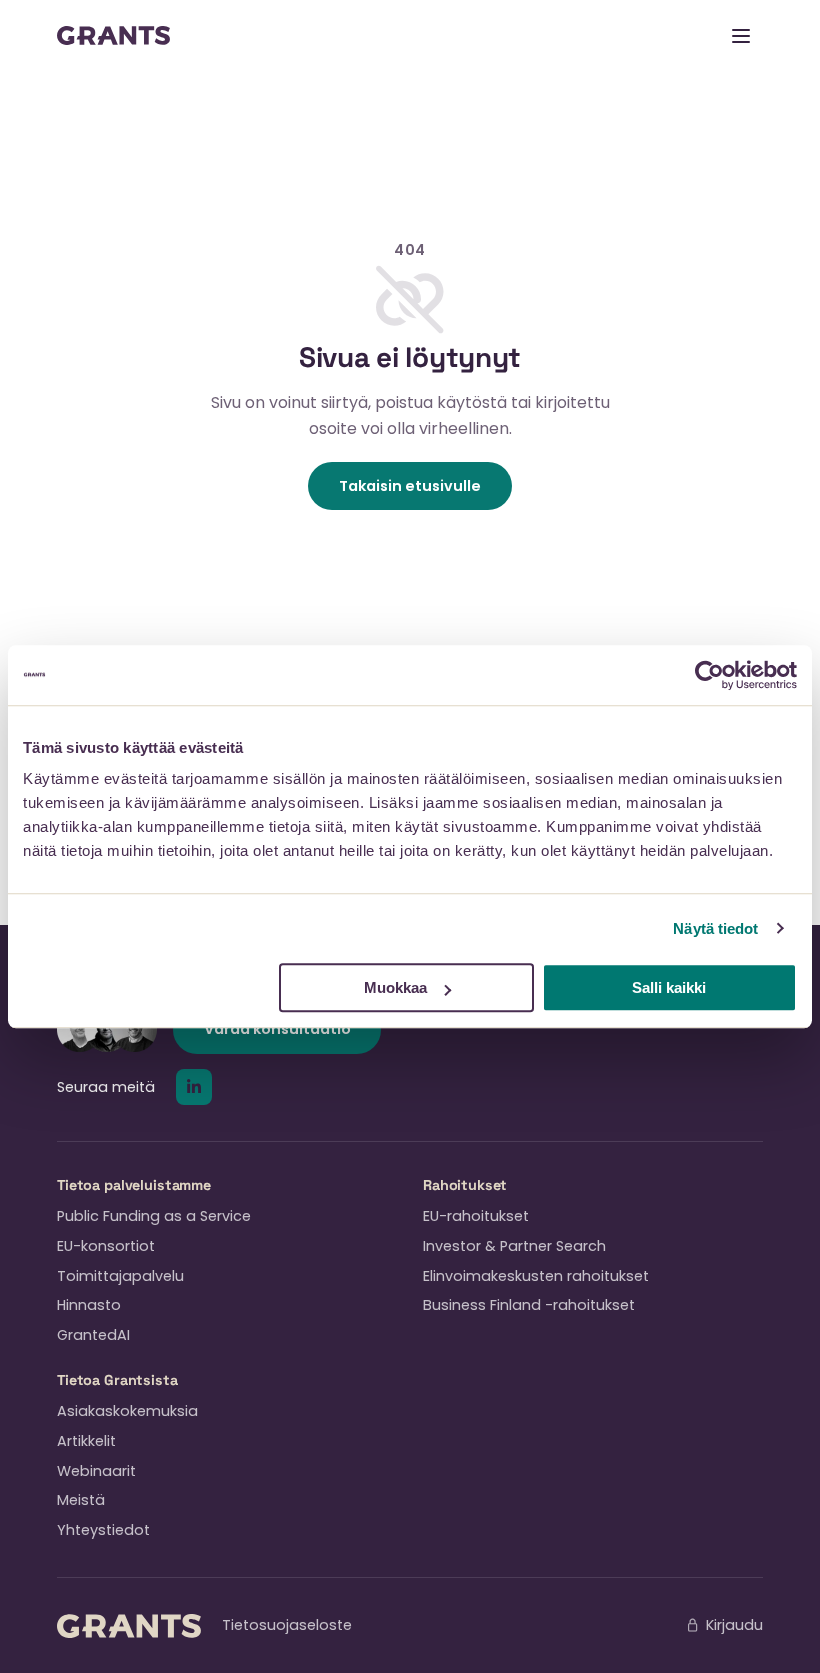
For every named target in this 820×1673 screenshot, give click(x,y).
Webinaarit (96, 1471)
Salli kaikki (669, 987)
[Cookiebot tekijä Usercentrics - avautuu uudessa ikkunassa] (709, 675)
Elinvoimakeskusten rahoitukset (536, 1276)
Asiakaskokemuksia (127, 1411)
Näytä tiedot (715, 928)
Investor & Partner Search (514, 1246)
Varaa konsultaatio (277, 1029)
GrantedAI (93, 1335)
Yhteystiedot (103, 1530)
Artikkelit (86, 1441)
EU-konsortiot (106, 1246)
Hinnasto (89, 1305)
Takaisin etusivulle (410, 486)
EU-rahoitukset (476, 1216)
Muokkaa (395, 987)
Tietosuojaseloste (287, 1625)
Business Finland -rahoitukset (529, 1305)
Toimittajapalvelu (120, 1276)
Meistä (81, 1500)
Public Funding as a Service (154, 1216)
